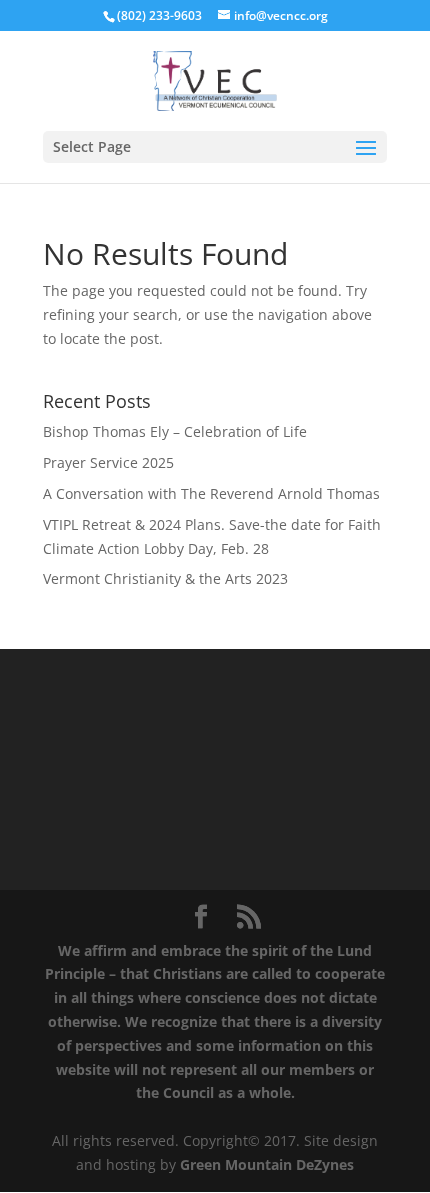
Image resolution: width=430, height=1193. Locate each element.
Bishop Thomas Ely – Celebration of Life (175, 431)
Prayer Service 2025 (108, 462)
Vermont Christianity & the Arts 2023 (165, 578)
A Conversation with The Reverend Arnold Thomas (211, 493)
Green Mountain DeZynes (267, 1164)
